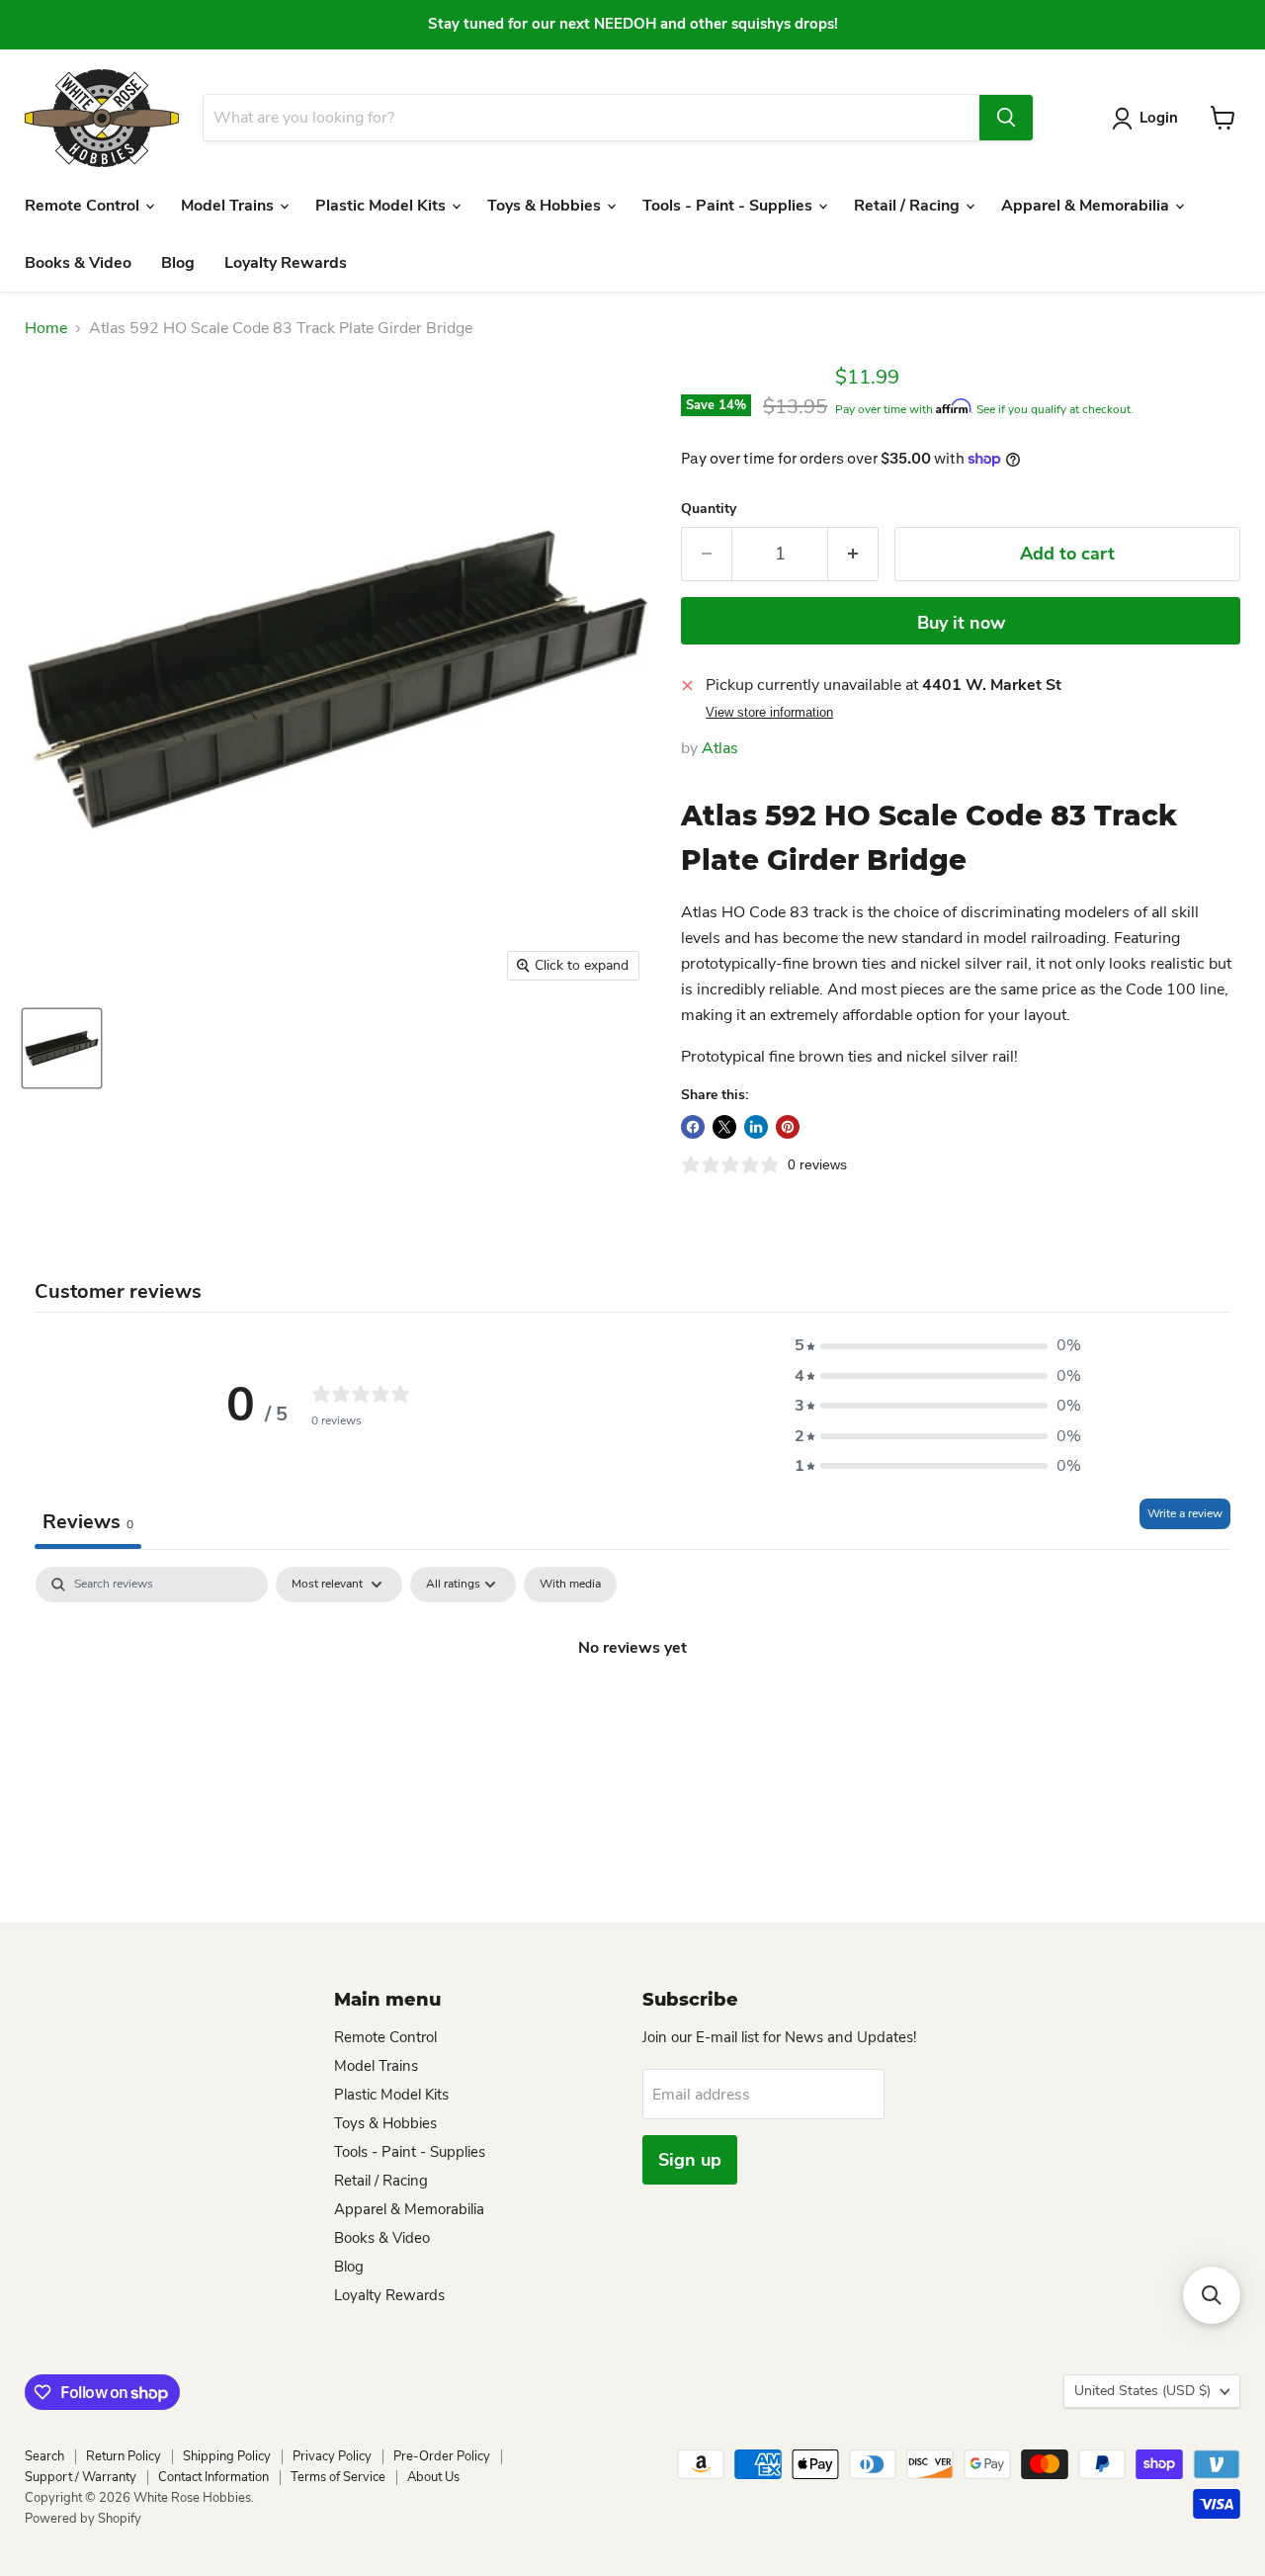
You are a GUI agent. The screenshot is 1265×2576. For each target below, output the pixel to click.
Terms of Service (338, 2477)
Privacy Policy (332, 2456)
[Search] (1006, 118)
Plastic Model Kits (382, 206)
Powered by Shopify (83, 2519)
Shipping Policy (227, 2456)
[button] (938, 1345)
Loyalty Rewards (286, 263)
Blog (178, 263)
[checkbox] (570, 1585)
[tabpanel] (632, 1714)
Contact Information (213, 2477)
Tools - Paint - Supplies (729, 206)
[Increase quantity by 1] (853, 554)
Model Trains (229, 206)
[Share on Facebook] (693, 1127)
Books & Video (78, 263)
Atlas (720, 748)
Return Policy (124, 2456)
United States (1142, 2391)
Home (46, 328)
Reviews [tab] (88, 1522)
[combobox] (591, 118)
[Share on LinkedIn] (756, 1127)
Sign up (690, 2160)
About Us (433, 2477)
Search (44, 2456)
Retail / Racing (909, 206)
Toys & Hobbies (546, 206)
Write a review (1185, 1513)
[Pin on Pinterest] (788, 1127)
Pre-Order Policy (442, 2456)
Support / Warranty (81, 2477)
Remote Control (84, 206)
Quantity (709, 509)
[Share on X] (724, 1127)
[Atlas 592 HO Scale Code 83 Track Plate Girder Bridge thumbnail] (62, 1048)
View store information (769, 713)
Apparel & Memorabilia (1087, 206)
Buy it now (961, 623)
